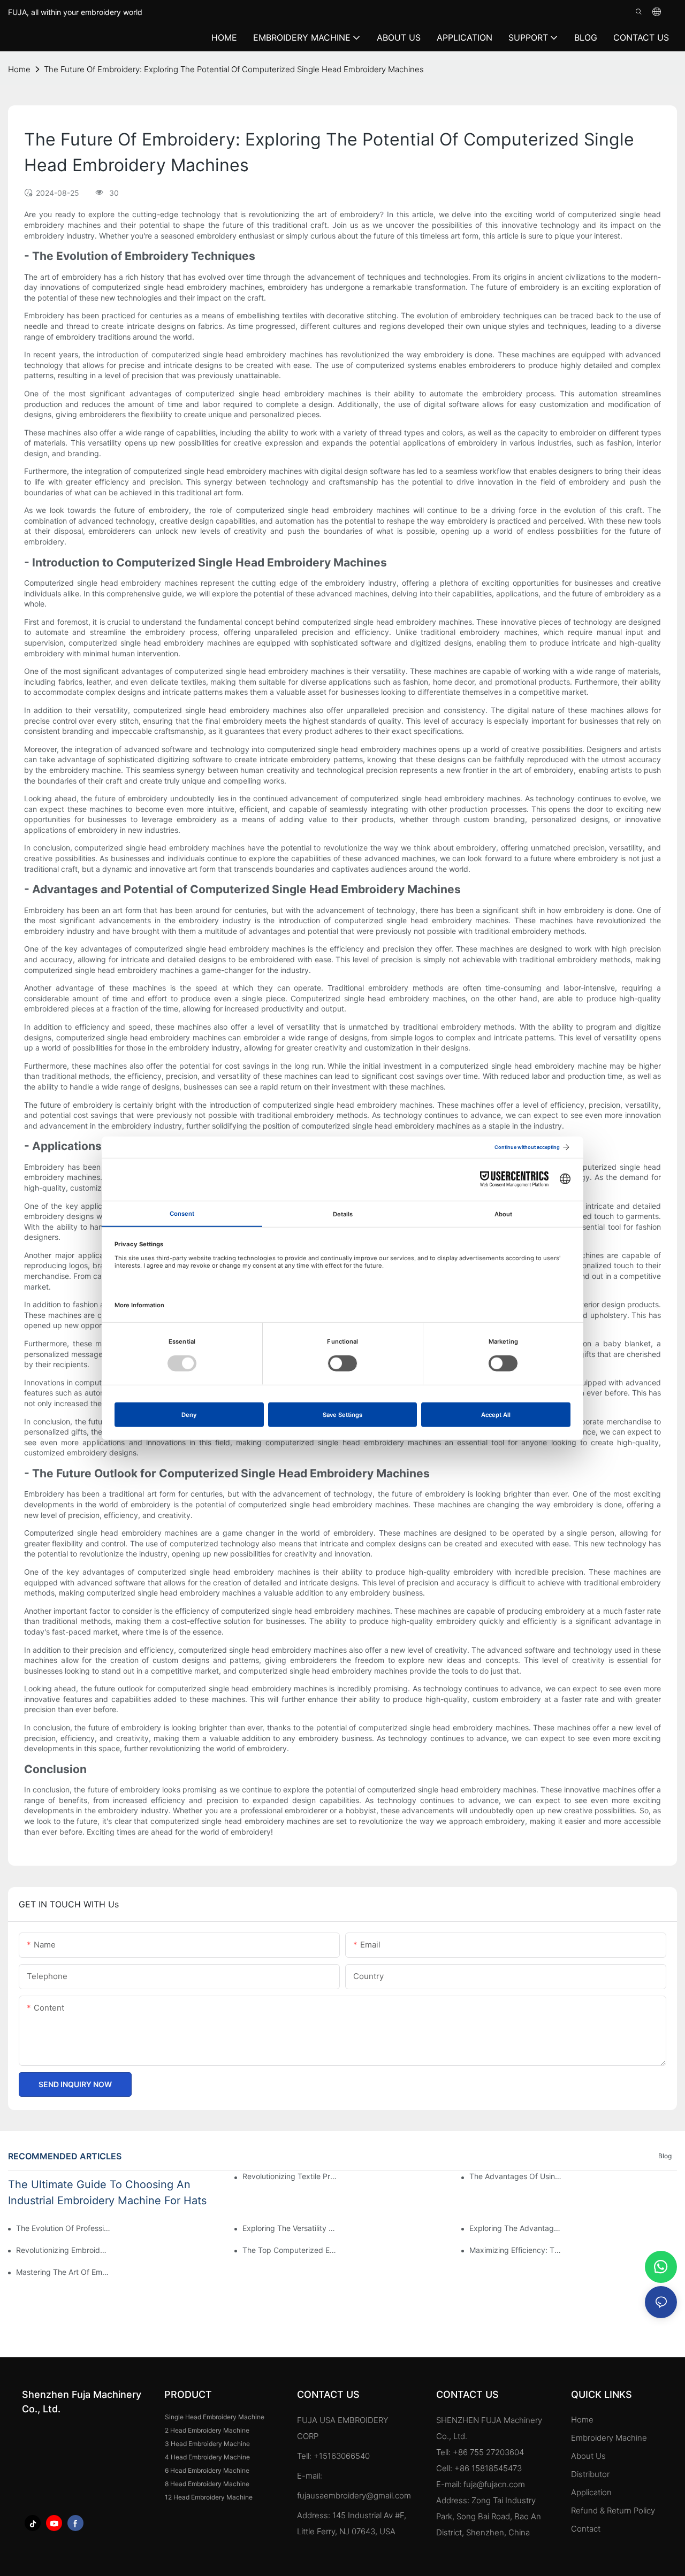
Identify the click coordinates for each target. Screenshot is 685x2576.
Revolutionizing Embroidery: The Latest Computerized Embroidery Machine (63, 2250)
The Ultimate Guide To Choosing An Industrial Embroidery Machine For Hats (107, 2192)
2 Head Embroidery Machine (207, 2430)
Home (582, 2420)
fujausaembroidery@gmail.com (354, 2495)
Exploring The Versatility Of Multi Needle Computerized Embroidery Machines (290, 2228)
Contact (586, 2529)
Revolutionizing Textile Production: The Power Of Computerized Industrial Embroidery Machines (290, 2176)
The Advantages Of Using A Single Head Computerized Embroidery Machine (516, 2176)
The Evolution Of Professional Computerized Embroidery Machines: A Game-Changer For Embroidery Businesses (63, 2228)
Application (592, 2492)
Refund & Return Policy (613, 2510)
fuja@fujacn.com (494, 2484)
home (19, 69)
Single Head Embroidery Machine (215, 2417)
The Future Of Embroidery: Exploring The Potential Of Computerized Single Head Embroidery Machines (234, 69)
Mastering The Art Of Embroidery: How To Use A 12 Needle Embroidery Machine (63, 2272)
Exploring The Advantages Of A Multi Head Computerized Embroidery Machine (516, 2228)
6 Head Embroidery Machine (207, 2470)
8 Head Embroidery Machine (207, 2484)
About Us (588, 2456)
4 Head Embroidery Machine (207, 2457)
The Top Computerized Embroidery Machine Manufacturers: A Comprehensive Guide (290, 2250)
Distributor (590, 2474)
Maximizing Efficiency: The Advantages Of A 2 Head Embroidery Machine (516, 2250)
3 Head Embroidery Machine (207, 2444)
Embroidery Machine (609, 2438)
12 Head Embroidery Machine (209, 2497)
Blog (665, 2156)
